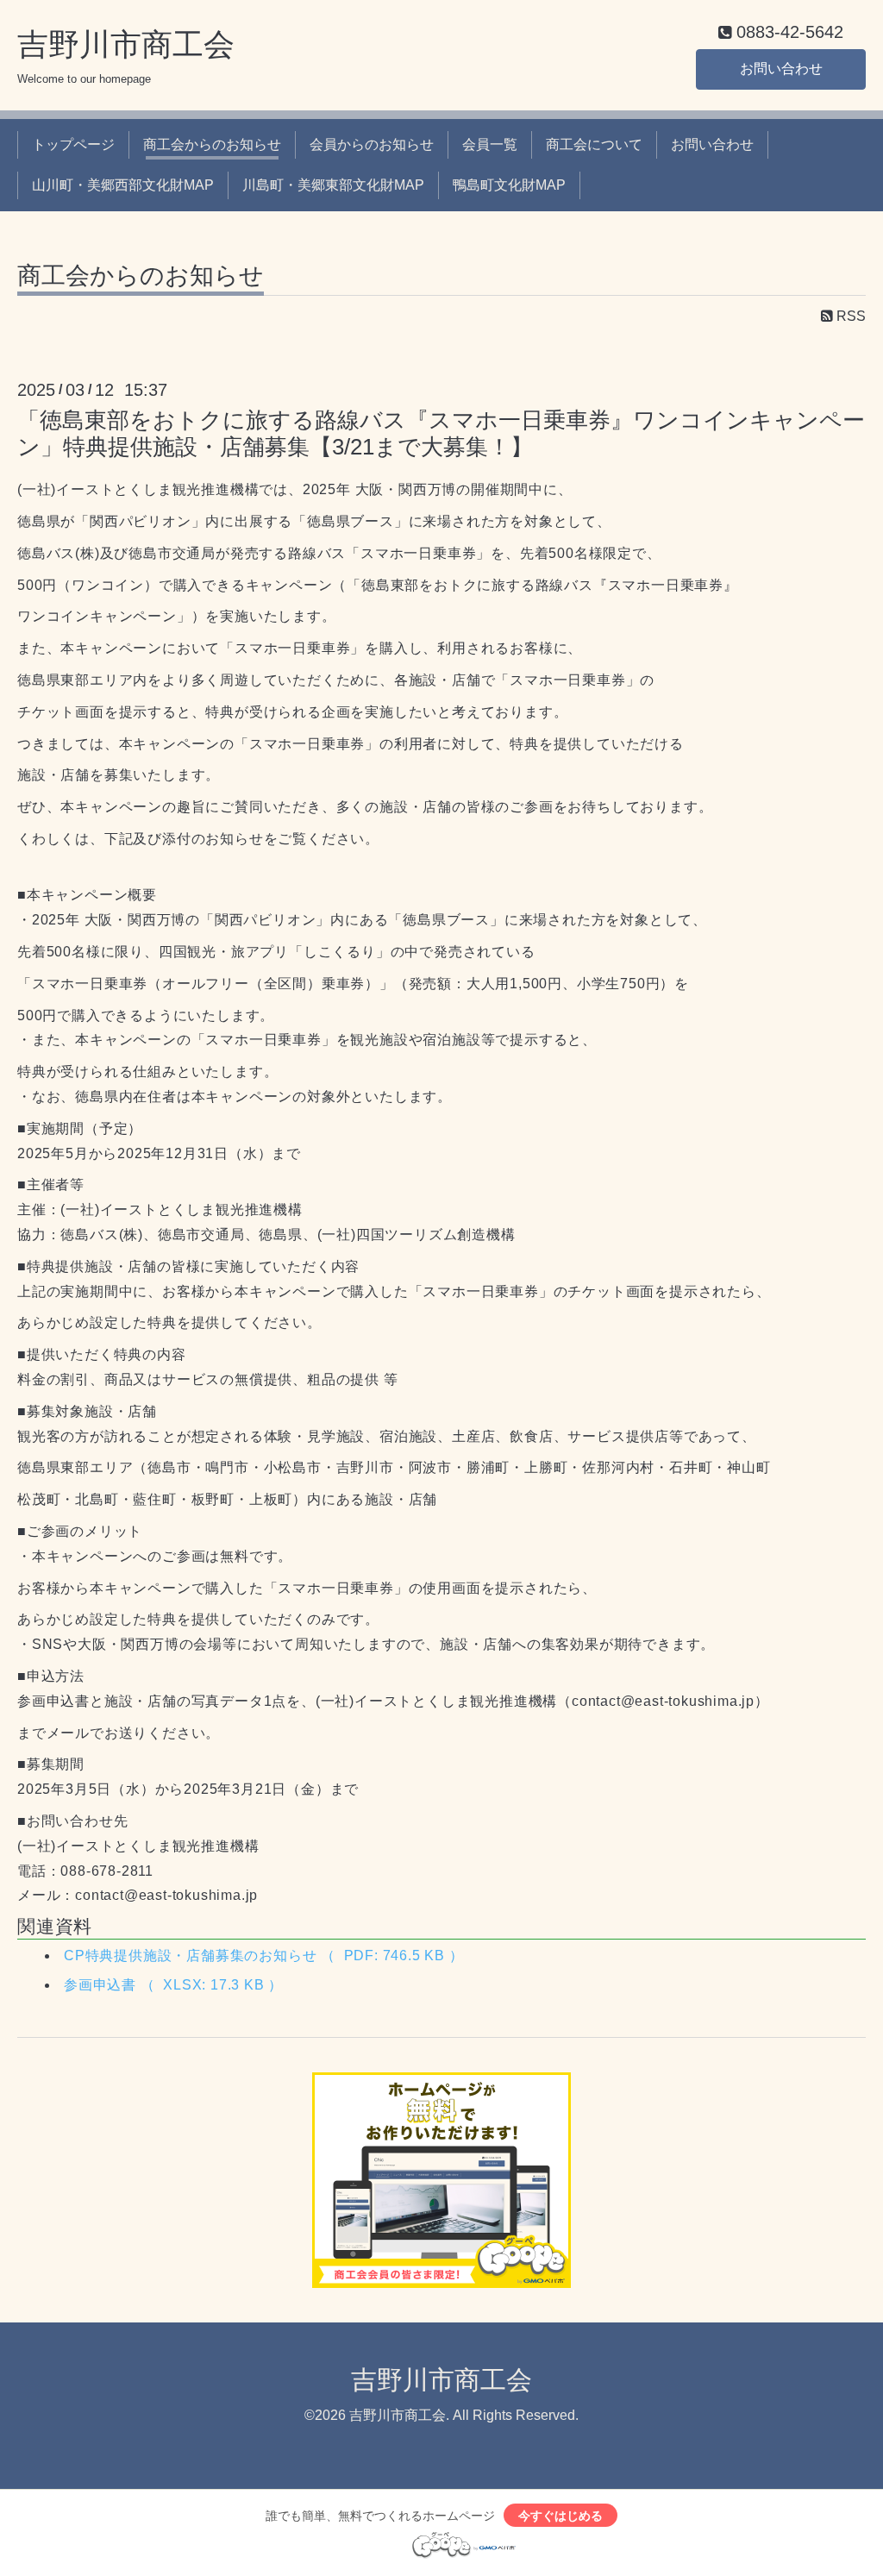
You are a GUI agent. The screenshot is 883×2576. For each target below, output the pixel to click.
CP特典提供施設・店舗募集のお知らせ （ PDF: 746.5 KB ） (264, 1956)
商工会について (594, 144)
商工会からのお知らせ (212, 144)
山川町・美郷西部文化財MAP (123, 185)
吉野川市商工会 (126, 44)
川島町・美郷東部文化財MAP (333, 185)
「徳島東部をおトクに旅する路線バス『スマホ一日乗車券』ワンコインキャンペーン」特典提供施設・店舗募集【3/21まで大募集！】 (441, 433)
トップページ (73, 144)
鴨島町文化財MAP (509, 185)
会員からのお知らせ (372, 144)
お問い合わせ (781, 69)
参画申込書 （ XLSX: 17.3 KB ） (173, 1985)
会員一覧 (490, 144)
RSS (849, 316)
